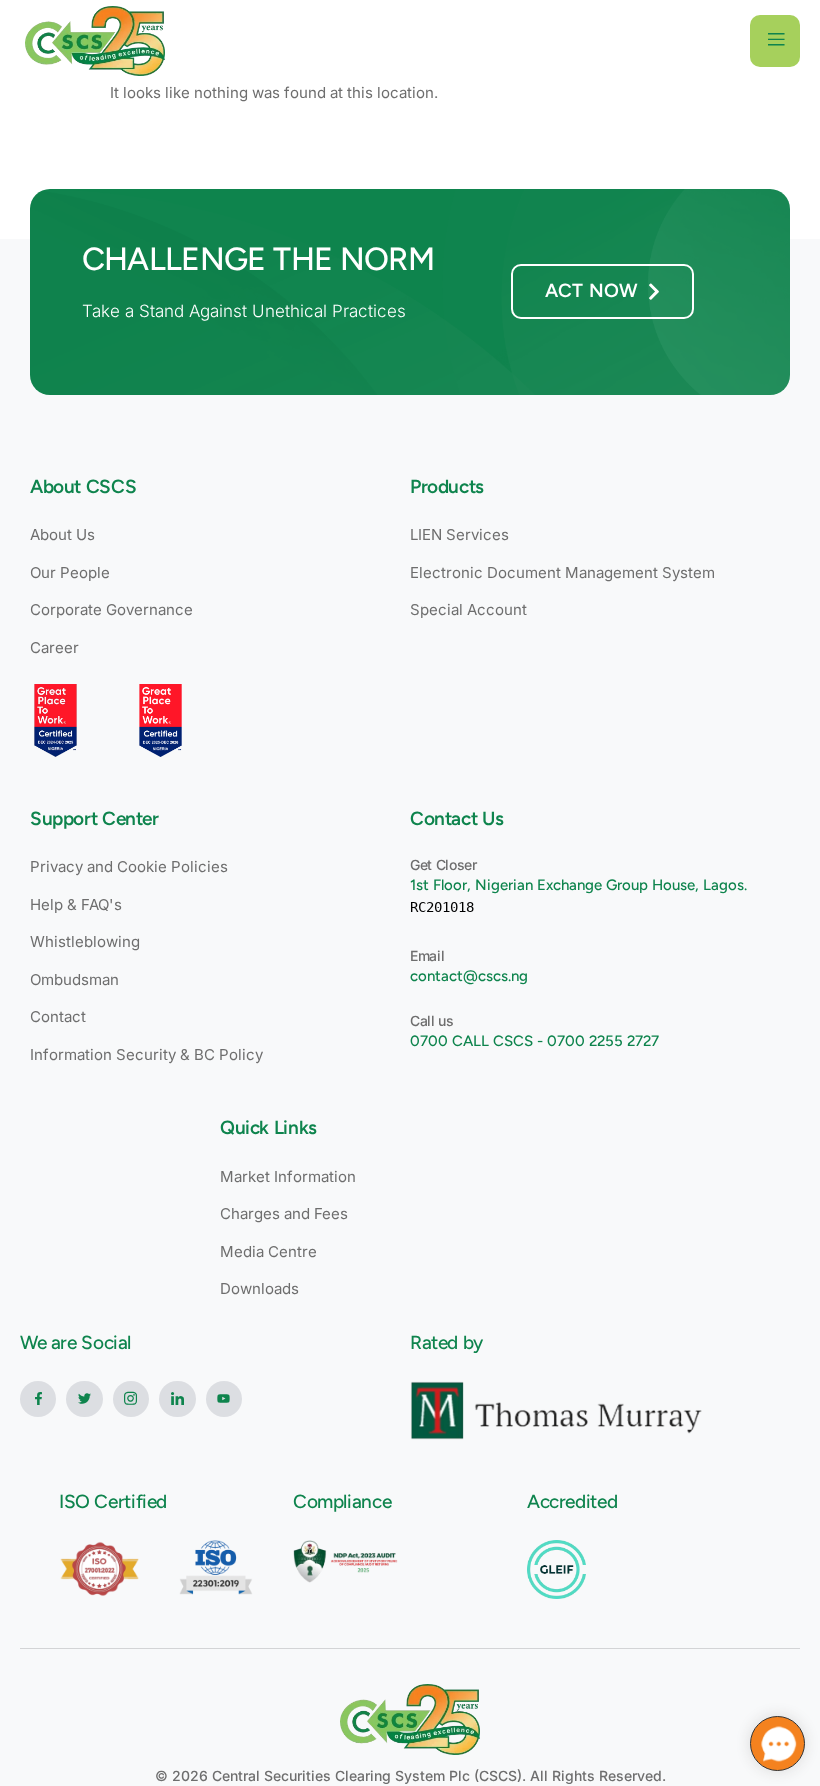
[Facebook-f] (38, 1399)
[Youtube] (224, 1399)
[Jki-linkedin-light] (177, 1399)
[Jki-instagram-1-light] (131, 1399)
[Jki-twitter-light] (84, 1399)
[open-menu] (775, 41)
